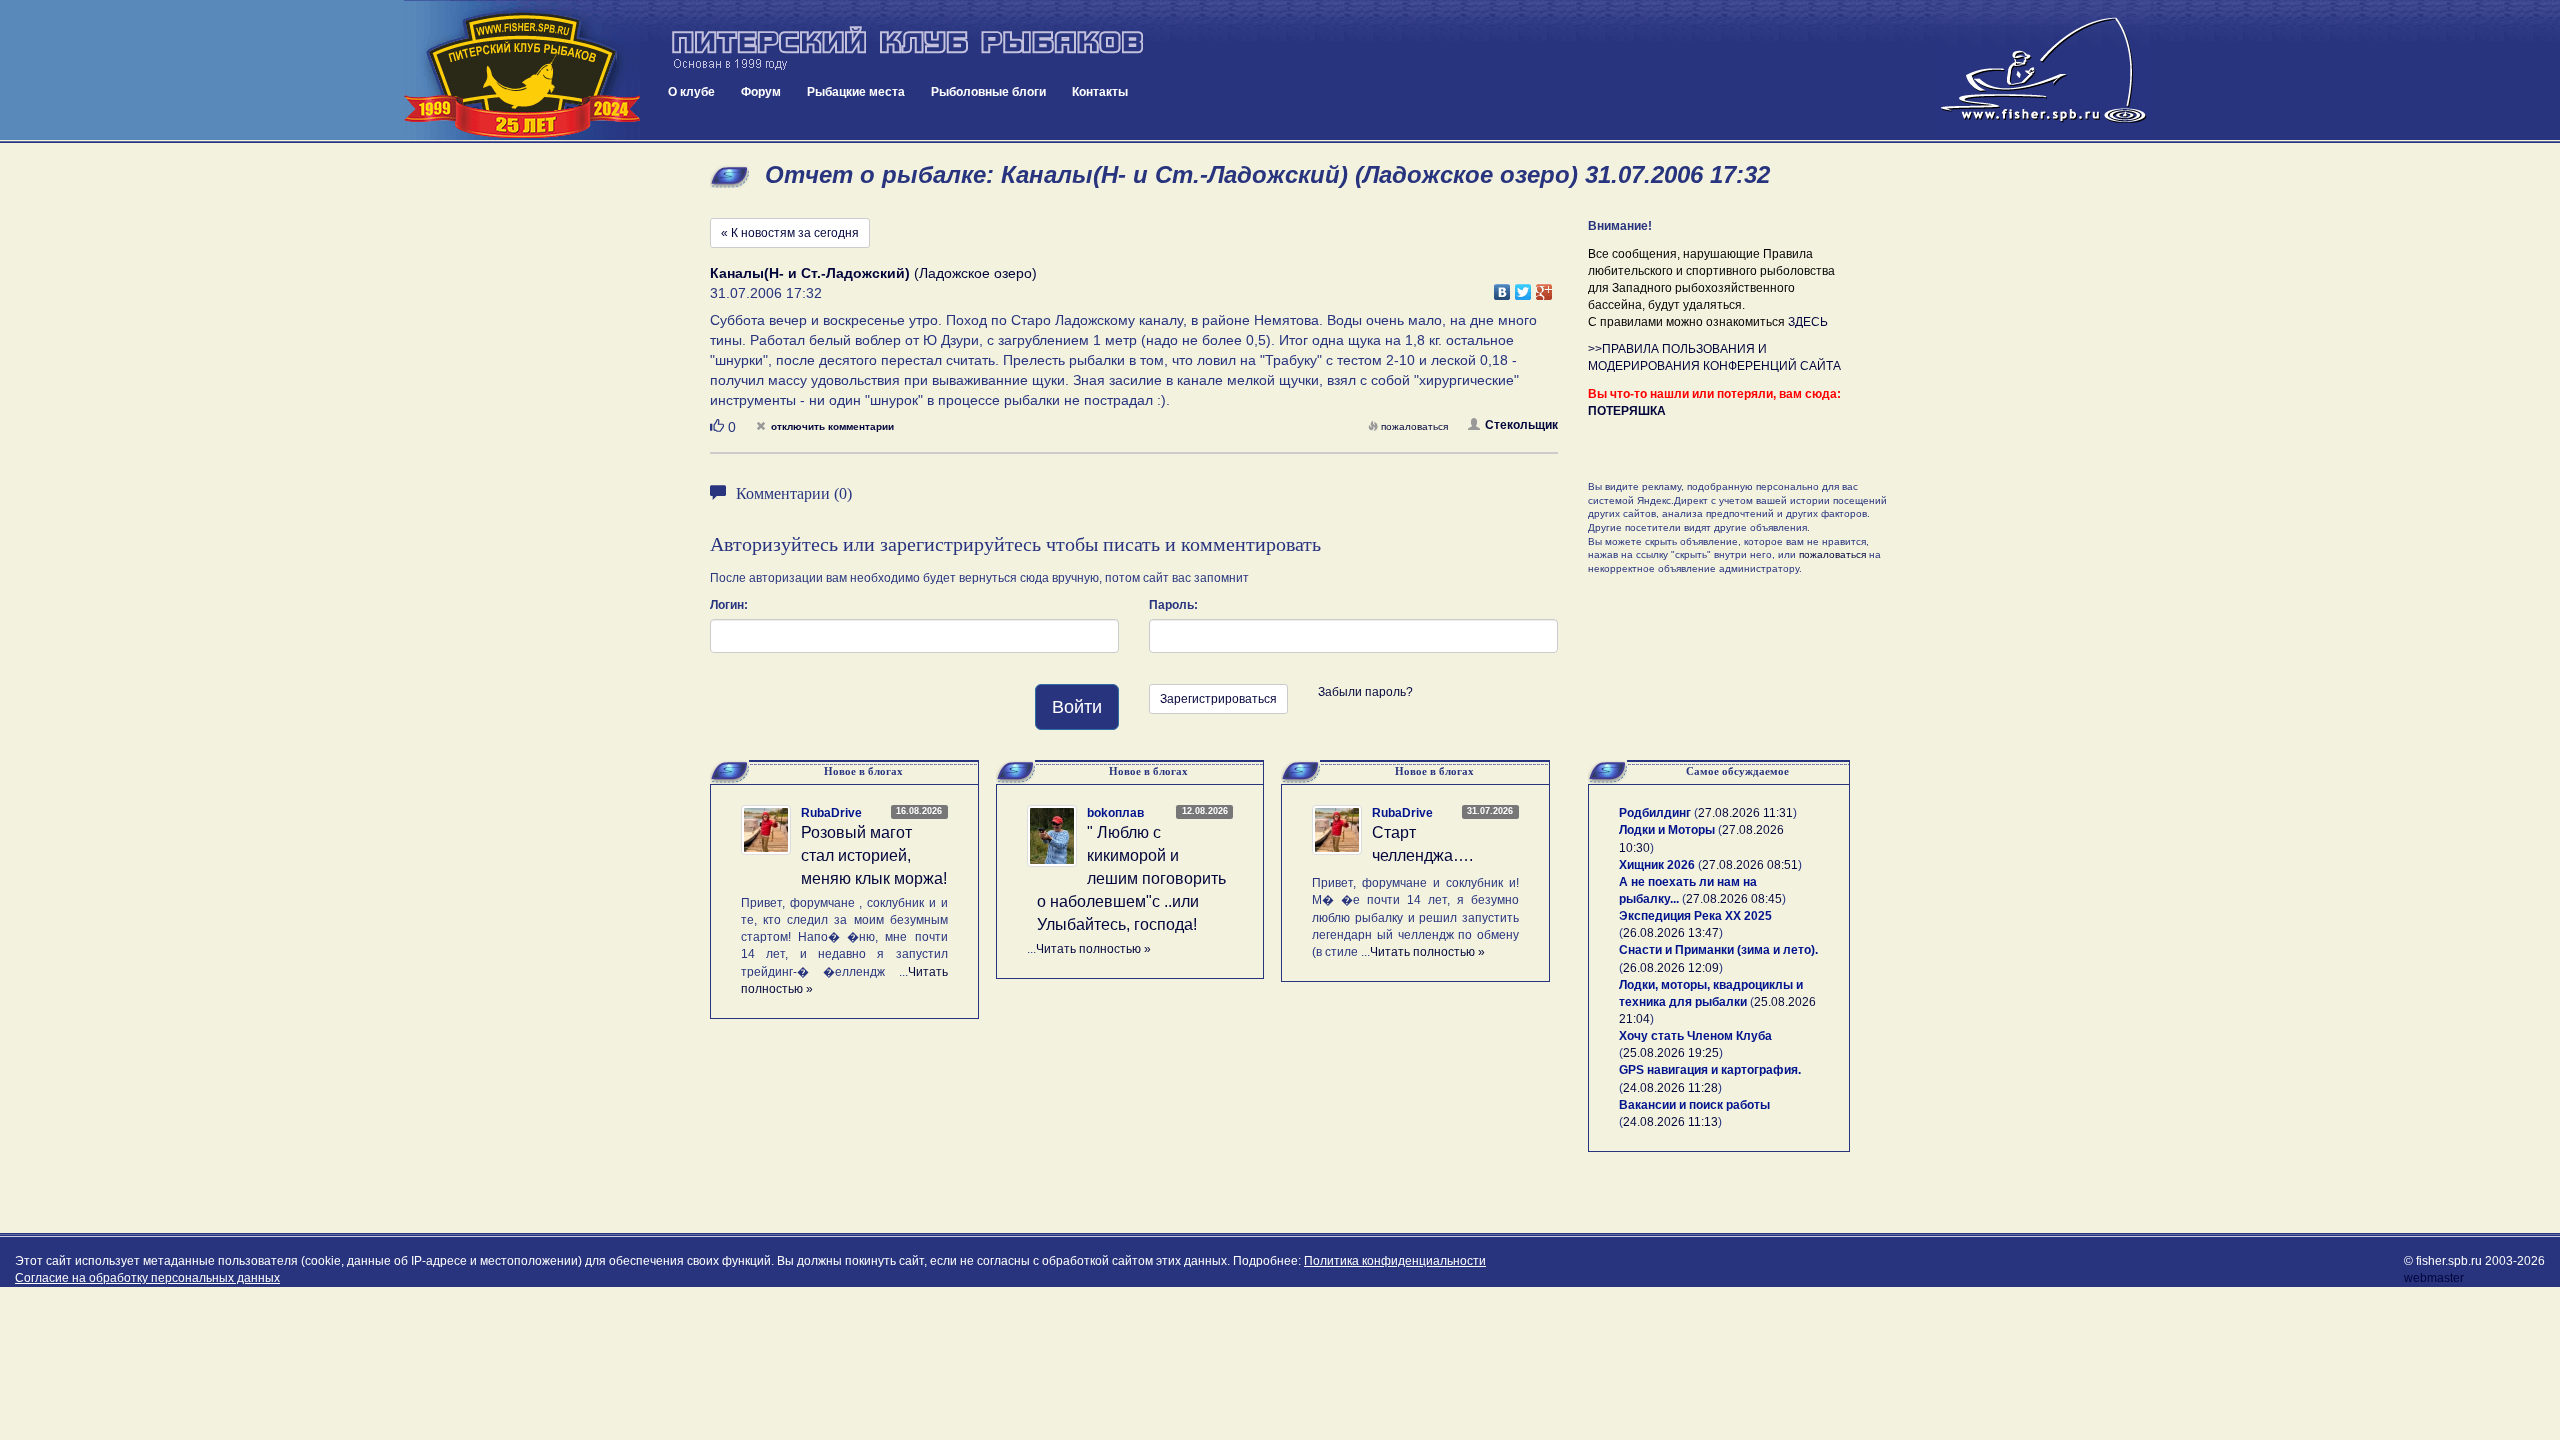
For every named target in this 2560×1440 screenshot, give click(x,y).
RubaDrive (831, 813)
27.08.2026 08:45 (1734, 899)
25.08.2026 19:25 (1671, 1053)
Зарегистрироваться (1218, 699)
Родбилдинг (1655, 813)
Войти (1077, 707)
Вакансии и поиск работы (1694, 1105)
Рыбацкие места (856, 92)
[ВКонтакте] (1502, 287)
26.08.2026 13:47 (1671, 933)
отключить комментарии (832, 426)
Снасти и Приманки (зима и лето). (1718, 950)
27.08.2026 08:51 (1750, 865)
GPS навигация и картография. (1710, 1070)
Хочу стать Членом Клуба (1695, 1036)
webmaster (2434, 1278)
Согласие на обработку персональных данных (147, 1278)
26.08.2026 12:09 (1671, 968)
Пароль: (1173, 605)
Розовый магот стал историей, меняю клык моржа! (874, 855)
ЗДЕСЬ (1808, 322)
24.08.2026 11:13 (1670, 1122)
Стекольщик (1521, 425)
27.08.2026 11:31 (1745, 813)
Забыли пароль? (1365, 692)
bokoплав (1115, 813)
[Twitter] (1523, 287)
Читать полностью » (1093, 949)
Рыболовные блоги (988, 92)
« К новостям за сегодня (790, 233)
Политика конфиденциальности (1395, 1261)
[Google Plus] (1544, 287)
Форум (761, 92)
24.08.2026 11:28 (1670, 1088)
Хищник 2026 (1657, 865)
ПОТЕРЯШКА (1627, 411)
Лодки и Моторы (1667, 830)
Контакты (1100, 92)
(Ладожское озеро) (873, 273)
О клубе (691, 92)
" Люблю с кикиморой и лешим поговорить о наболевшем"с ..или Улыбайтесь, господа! (1131, 878)
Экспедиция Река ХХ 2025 (1695, 916)
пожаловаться (1414, 426)
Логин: (729, 605)
